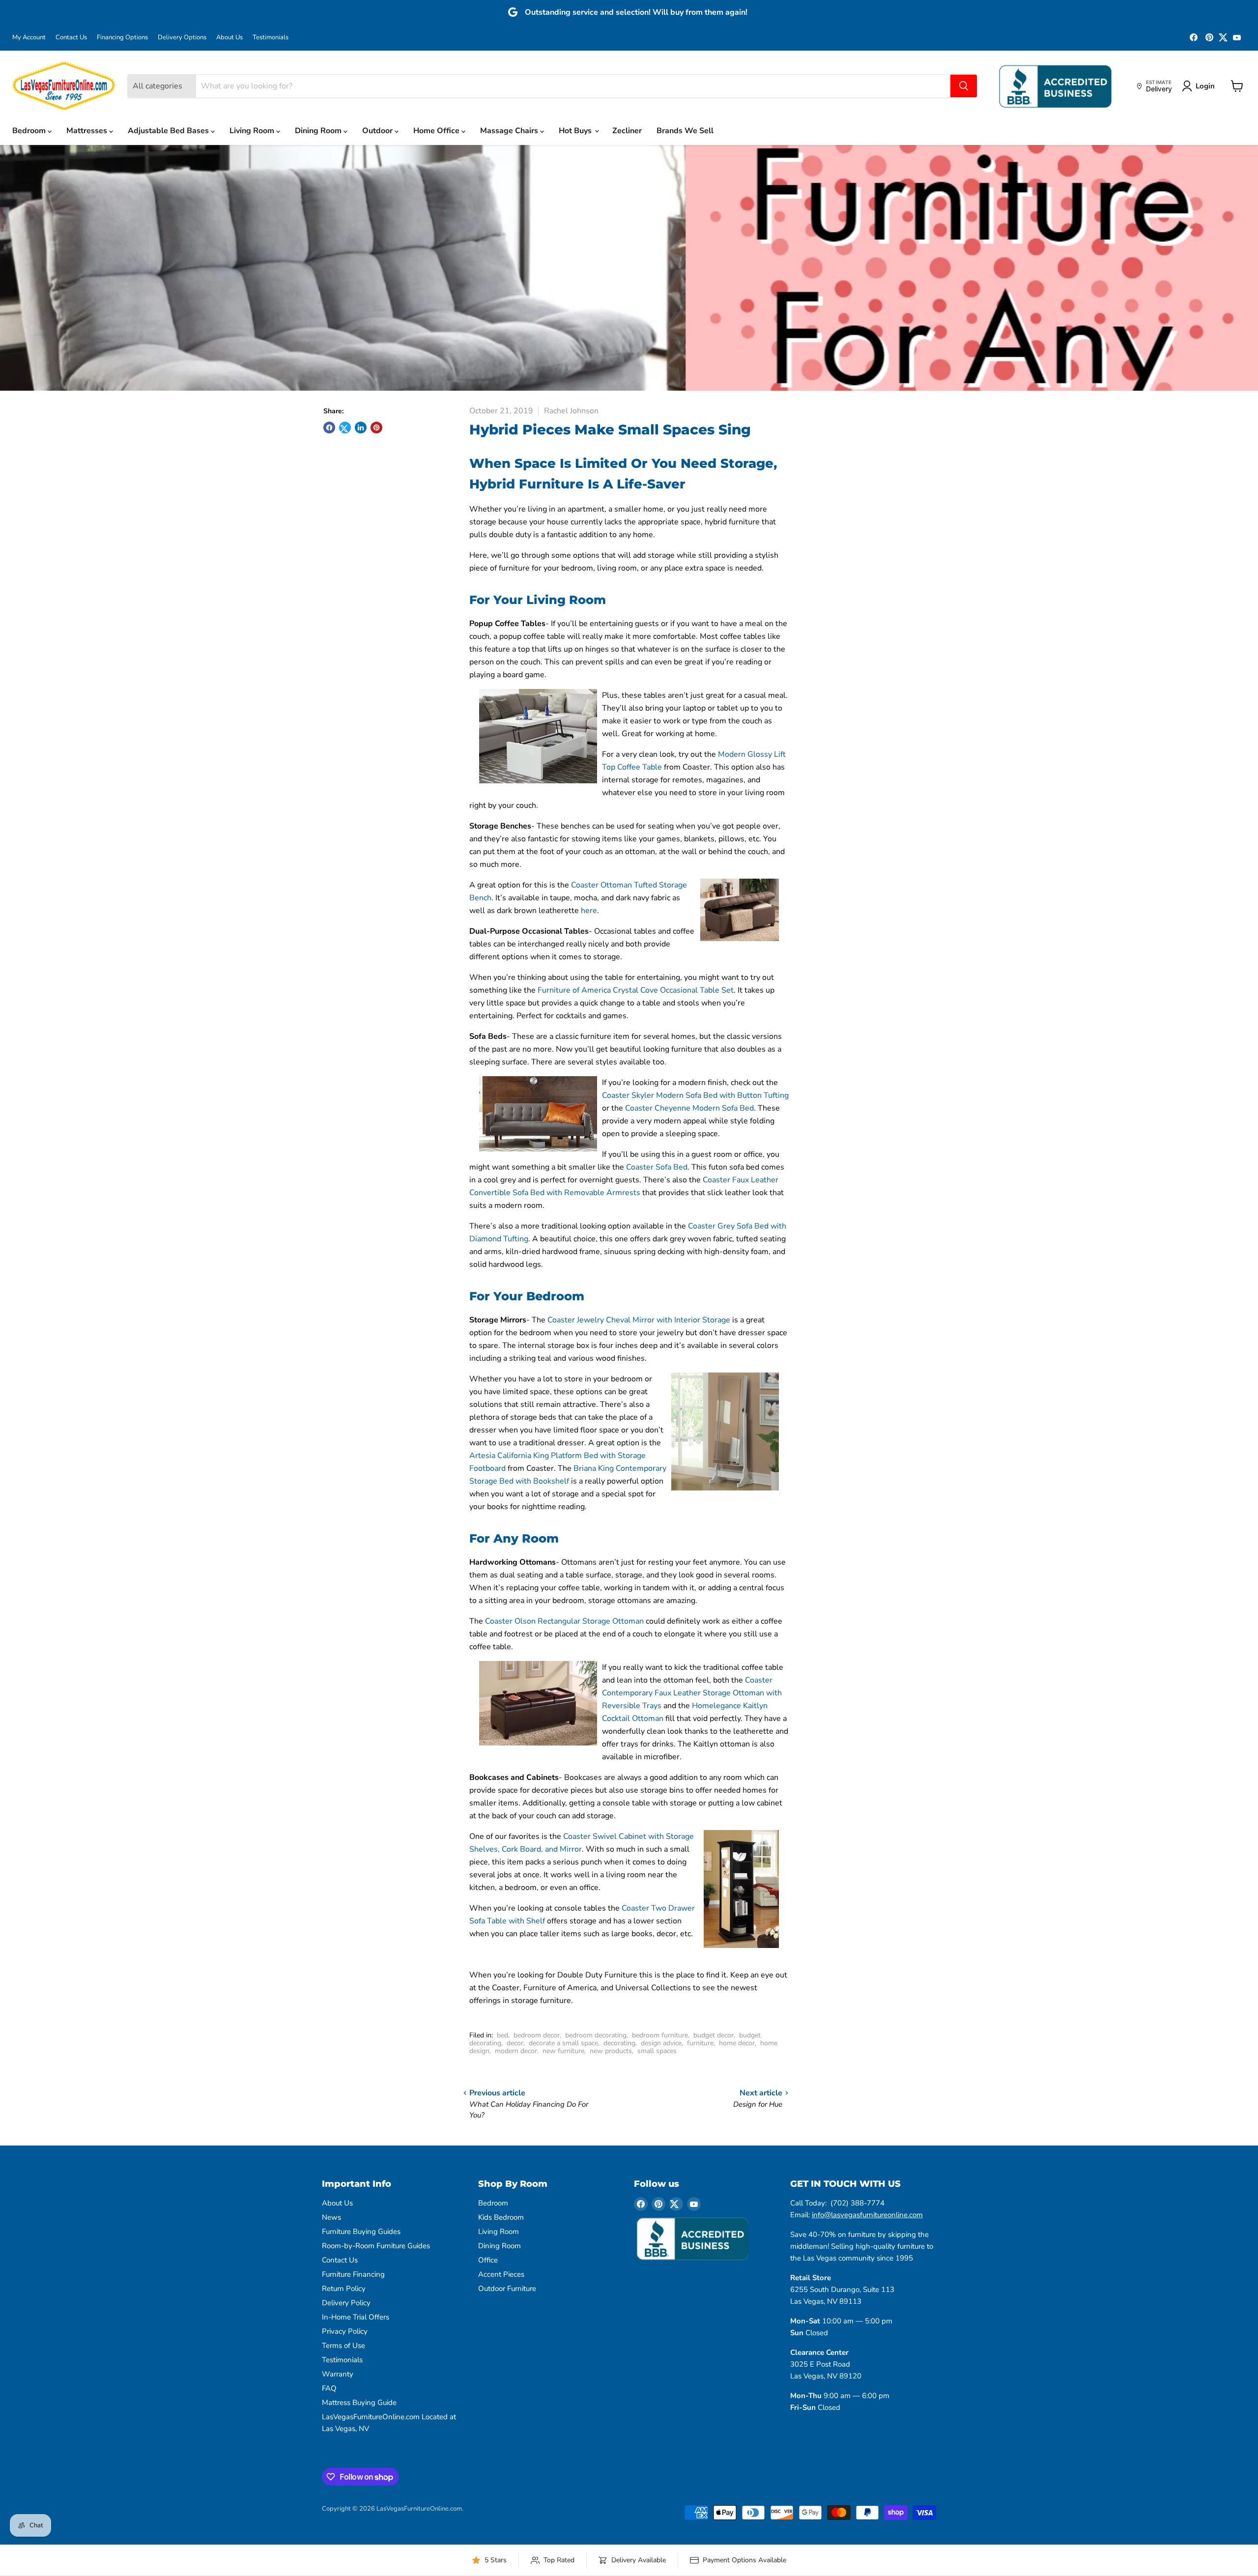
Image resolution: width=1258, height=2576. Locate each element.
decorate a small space (563, 2043)
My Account (29, 38)
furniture (700, 2043)
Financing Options (122, 38)
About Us (229, 38)
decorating (619, 2043)
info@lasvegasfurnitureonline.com (867, 2215)
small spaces (657, 2051)
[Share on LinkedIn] (361, 428)
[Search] (964, 86)
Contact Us (71, 38)
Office (488, 2260)
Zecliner (627, 131)
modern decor (516, 2051)
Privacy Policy (345, 2331)
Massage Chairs (510, 131)
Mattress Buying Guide (359, 2403)
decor (515, 2043)
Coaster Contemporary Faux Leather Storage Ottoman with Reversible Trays (692, 1693)
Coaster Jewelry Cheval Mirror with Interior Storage (639, 1320)
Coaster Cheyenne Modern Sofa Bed (689, 1108)
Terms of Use (343, 2346)
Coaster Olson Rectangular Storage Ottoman (564, 1621)
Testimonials (271, 38)
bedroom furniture (660, 2035)
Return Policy (344, 2289)
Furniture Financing (353, 2274)
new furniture (563, 2051)
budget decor (714, 2035)
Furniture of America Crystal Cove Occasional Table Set (636, 990)
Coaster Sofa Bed (657, 1167)
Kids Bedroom (501, 2217)
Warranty (338, 2374)
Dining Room (319, 131)
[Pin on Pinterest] (376, 428)
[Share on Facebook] (329, 428)
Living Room (253, 131)
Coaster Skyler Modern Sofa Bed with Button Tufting (695, 1095)
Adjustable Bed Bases (169, 131)
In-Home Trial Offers (356, 2317)
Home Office (437, 131)
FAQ (329, 2388)
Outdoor (378, 131)
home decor (737, 2043)
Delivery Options (182, 38)
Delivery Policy (346, 2303)
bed (502, 2035)
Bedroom (30, 131)
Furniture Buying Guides (361, 2232)
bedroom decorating (596, 2035)
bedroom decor (537, 2035)
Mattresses (88, 131)
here (589, 911)
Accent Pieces (501, 2274)
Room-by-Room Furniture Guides (376, 2246)
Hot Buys (576, 131)
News (331, 2217)
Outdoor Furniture (507, 2289)
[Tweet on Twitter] (345, 428)
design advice (661, 2043)
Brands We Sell (685, 131)
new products (611, 2051)
